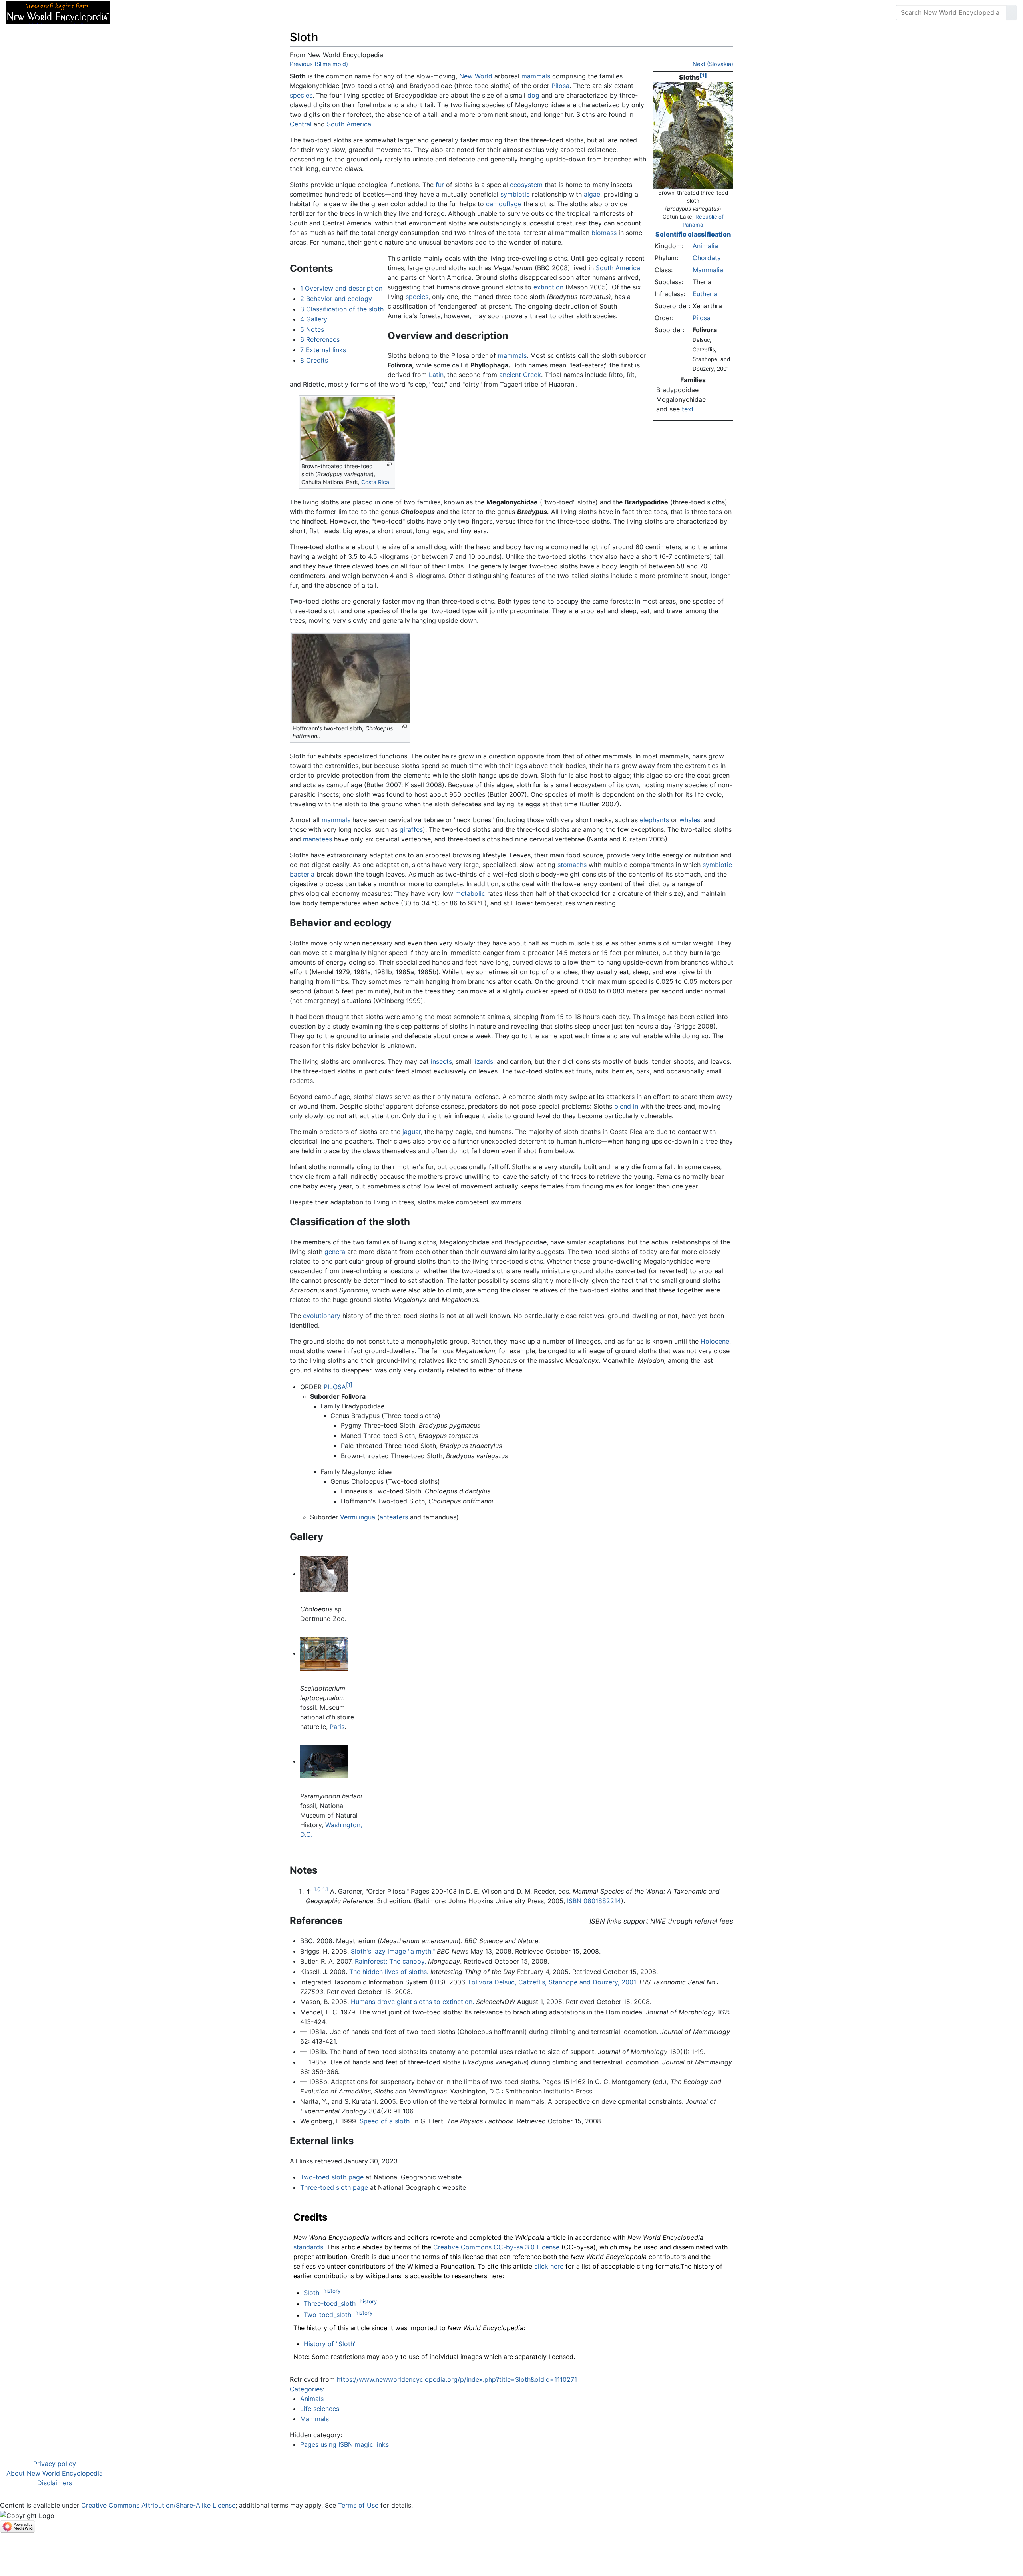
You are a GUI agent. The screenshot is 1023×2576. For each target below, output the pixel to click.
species (301, 95)
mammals (536, 76)
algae (592, 194)
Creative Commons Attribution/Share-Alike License (158, 2505)
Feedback (205, 12)
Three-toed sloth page (334, 2187)
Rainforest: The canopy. (390, 1961)
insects (441, 1061)
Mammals (314, 2419)
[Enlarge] (389, 464)
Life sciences (320, 2409)
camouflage (504, 204)
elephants (654, 820)
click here (549, 2266)
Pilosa (702, 318)
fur (440, 185)
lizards (483, 1061)
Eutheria (705, 294)
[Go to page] (1011, 12)
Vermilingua (358, 1517)
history (332, 2291)
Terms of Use (358, 2505)
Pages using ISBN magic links (344, 2444)
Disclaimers (55, 2483)
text (688, 409)
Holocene (715, 1341)
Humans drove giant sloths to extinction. (412, 2002)
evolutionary (322, 1316)
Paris (337, 1727)
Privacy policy (55, 2464)
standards (308, 2247)
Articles (135, 12)
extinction (548, 287)
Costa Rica (375, 482)
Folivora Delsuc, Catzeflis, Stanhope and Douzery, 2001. (553, 1982)
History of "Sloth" (330, 2344)
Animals (312, 2399)
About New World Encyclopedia (55, 2473)
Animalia (705, 246)
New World (476, 76)
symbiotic (515, 194)
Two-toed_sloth (327, 2315)
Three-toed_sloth (330, 2304)
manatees (317, 839)
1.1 (325, 1889)
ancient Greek (520, 375)
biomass (604, 233)
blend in (626, 1106)
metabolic (470, 893)
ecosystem (526, 185)
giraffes (411, 829)
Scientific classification (693, 234)
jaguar (412, 1132)
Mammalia (708, 270)
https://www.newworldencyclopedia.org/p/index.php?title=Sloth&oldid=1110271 (457, 2379)
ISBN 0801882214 (594, 1901)
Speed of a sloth (385, 2121)
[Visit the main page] (58, 12)
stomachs (572, 865)
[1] (703, 75)
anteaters (394, 1517)
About (168, 12)
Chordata (707, 258)
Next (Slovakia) (713, 64)
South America (349, 124)
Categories (306, 2389)
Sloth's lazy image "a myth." (393, 1951)
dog (533, 95)
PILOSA (335, 1387)
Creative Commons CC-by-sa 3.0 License (496, 2247)
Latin (436, 375)
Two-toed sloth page (332, 2177)
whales (690, 820)
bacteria (302, 874)
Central (301, 124)
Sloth (311, 2293)
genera (335, 1252)
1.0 (317, 1889)
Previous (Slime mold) (319, 64)
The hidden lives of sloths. (389, 1972)
